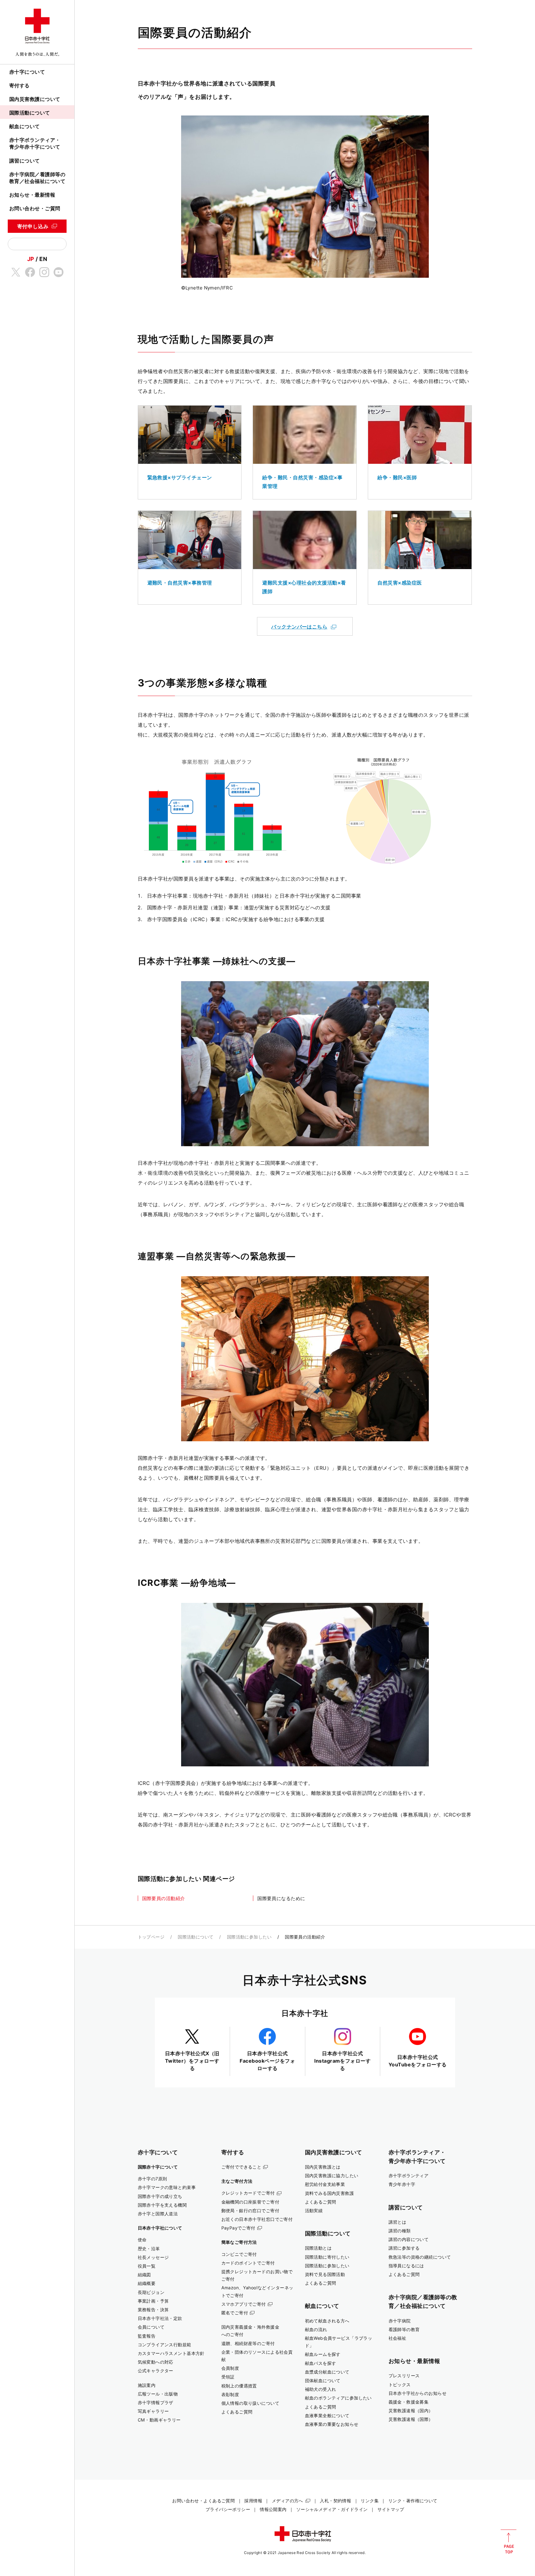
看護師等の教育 (404, 2329)
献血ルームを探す (323, 2354)
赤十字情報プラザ (156, 2402)
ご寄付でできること (241, 2167)
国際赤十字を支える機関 (162, 2205)
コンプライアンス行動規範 (165, 2345)
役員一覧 (147, 2266)
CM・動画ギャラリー (159, 2420)
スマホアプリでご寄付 (244, 2304)
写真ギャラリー (153, 2411)
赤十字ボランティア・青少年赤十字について (35, 143)
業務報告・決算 (153, 2310)
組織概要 (147, 2283)
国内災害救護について (35, 99)
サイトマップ (391, 2509)
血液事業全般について (327, 2415)
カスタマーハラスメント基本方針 (171, 2353)
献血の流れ (316, 2329)
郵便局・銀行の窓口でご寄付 (250, 2210)
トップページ (151, 1937)
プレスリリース (404, 2376)
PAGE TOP (509, 2542)
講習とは (398, 2222)
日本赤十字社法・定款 (160, 2318)
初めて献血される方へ (327, 2321)
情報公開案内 (273, 2509)
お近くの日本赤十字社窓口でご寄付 (257, 2219)
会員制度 (230, 2368)
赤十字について (27, 72)
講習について (25, 161)
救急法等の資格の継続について (420, 2257)
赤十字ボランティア (409, 2176)
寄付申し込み (33, 226)
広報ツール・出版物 (158, 2394)
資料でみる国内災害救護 (330, 2193)
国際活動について (30, 113)
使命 (142, 2240)
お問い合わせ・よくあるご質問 (203, 2501)
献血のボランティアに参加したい (338, 2398)
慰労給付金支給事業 (325, 2184)
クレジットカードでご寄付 (248, 2193)
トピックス (400, 2385)
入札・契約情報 (335, 2501)
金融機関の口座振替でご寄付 (250, 2202)
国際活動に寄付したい (327, 2257)
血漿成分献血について (327, 2372)
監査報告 (147, 2336)
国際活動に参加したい (249, 1937)
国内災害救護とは (323, 2167)
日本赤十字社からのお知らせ (418, 2393)
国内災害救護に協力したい (332, 2176)
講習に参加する (404, 2248)
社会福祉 (398, 2338)
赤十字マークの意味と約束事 (167, 2187)
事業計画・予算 (153, 2301)
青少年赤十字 (402, 2184)
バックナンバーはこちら (299, 627)
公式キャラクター (156, 2371)
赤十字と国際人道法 (158, 2214)
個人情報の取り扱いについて (250, 2403)
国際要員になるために (281, 1898)
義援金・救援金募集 (409, 2402)
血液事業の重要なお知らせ (332, 2424)
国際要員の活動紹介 (164, 1898)
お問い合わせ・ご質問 (35, 208)
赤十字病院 (400, 2321)
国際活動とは (318, 2248)
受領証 (228, 2377)
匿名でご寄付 (235, 2313)
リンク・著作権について (413, 2501)
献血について (25, 126)
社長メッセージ (153, 2257)
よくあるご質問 (237, 2412)
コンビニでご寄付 (239, 2254)
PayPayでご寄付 (238, 2228)
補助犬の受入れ (321, 2389)
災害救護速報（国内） (411, 2411)
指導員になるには (406, 2266)
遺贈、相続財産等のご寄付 (248, 2343)
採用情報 (253, 2501)
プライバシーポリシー (228, 2509)
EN (43, 259)
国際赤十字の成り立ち (160, 2196)
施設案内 (147, 2385)
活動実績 (314, 2210)
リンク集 (370, 2501)
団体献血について (323, 2380)
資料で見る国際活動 (325, 2274)
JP (31, 259)
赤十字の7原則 (152, 2179)
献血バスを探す (321, 2363)
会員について (151, 2327)
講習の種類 (400, 2231)
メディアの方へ (287, 2501)
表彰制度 (230, 2394)
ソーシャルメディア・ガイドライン (332, 2509)
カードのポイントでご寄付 (248, 2263)
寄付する (20, 85)
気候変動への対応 (156, 2362)
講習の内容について (409, 2239)
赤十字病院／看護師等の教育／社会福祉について (37, 178)
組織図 (144, 2275)
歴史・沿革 (149, 2249)
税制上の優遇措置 (239, 2386)
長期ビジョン (151, 2292)
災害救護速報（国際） (411, 2419)
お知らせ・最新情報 (32, 195)
